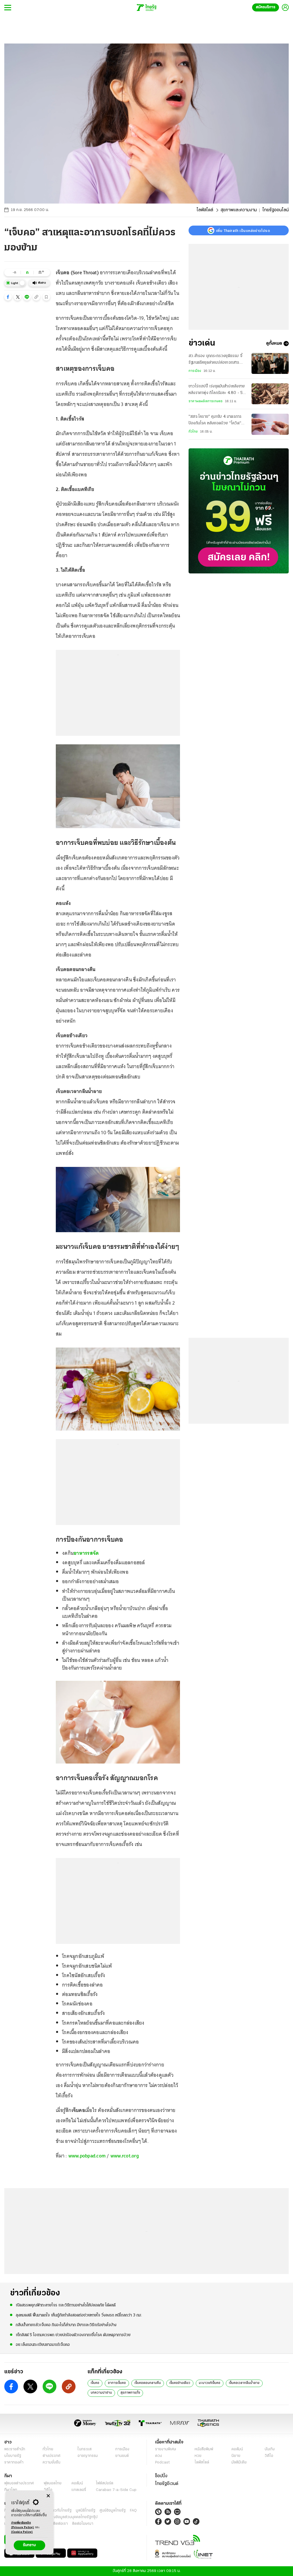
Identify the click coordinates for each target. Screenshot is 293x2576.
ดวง (159, 2456)
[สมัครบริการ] (239, 511)
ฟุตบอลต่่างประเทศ (19, 2483)
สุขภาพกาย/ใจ (130, 2393)
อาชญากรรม (88, 2456)
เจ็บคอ (95, 2383)
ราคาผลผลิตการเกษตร (206, 401)
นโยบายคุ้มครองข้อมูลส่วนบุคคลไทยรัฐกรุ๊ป (64, 2517)
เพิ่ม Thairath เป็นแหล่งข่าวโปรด (243, 230)
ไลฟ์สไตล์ (205, 210)
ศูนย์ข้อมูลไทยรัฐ (113, 2511)
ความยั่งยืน (52, 2462)
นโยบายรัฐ (13, 2456)
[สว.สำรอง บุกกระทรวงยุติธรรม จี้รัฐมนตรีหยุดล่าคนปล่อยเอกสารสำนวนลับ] (270, 363)
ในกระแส (85, 2449)
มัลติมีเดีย (239, 2462)
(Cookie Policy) (22, 2532)
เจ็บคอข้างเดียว (180, 2383)
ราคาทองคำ (14, 2462)
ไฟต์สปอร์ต (105, 2483)
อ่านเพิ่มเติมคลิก (23, 2525)
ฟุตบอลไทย (53, 2483)
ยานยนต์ (122, 2456)
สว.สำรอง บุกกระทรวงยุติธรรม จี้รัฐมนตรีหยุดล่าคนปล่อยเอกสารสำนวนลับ (215, 360)
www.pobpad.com (87, 2156)
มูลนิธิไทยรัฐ (86, 2511)
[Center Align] (48, 2496)
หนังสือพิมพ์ (204, 2449)
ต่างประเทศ (52, 2456)
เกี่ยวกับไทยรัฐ (60, 2511)
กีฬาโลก (11, 2490)
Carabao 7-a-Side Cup (116, 2490)
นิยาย (236, 2456)
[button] (8, 297)
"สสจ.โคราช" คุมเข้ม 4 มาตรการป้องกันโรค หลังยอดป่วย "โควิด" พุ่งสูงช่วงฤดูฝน (215, 421)
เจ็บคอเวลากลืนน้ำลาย (244, 2383)
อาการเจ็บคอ (117, 2383)
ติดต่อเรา (61, 2524)
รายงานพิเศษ (166, 2449)
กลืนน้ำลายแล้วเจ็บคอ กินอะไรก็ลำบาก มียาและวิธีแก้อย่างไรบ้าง (66, 2325)
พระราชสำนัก (15, 2449)
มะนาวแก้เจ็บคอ (210, 2383)
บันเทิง (270, 2449)
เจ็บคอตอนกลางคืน (148, 2383)
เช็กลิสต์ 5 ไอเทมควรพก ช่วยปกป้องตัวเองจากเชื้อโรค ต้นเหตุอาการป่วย (73, 2335)
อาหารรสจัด (86, 1553)
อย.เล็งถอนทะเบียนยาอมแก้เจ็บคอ (43, 2345)
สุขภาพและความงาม (239, 210)
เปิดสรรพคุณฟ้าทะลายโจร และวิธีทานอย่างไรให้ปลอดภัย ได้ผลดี (66, 2305)
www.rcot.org (125, 2156)
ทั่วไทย (193, 432)
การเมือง (195, 371)
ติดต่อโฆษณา (83, 2524)
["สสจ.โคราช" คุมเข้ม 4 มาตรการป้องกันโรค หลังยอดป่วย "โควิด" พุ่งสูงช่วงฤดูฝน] (270, 424)
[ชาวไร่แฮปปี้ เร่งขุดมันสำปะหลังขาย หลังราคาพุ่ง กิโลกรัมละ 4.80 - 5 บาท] (270, 394)
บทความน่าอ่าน (101, 2393)
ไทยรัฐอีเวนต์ (167, 2484)
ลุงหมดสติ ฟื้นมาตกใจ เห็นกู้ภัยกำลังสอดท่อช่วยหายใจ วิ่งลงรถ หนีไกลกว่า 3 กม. (79, 2315)
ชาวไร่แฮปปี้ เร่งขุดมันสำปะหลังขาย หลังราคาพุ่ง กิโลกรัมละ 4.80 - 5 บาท (217, 390)
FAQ (133, 2511)
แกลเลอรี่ (79, 2490)
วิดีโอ (269, 2456)
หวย (198, 2456)
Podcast (162, 2462)
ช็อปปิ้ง (161, 2476)
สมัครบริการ (266, 7)
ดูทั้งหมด (274, 344)
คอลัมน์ (237, 2449)
